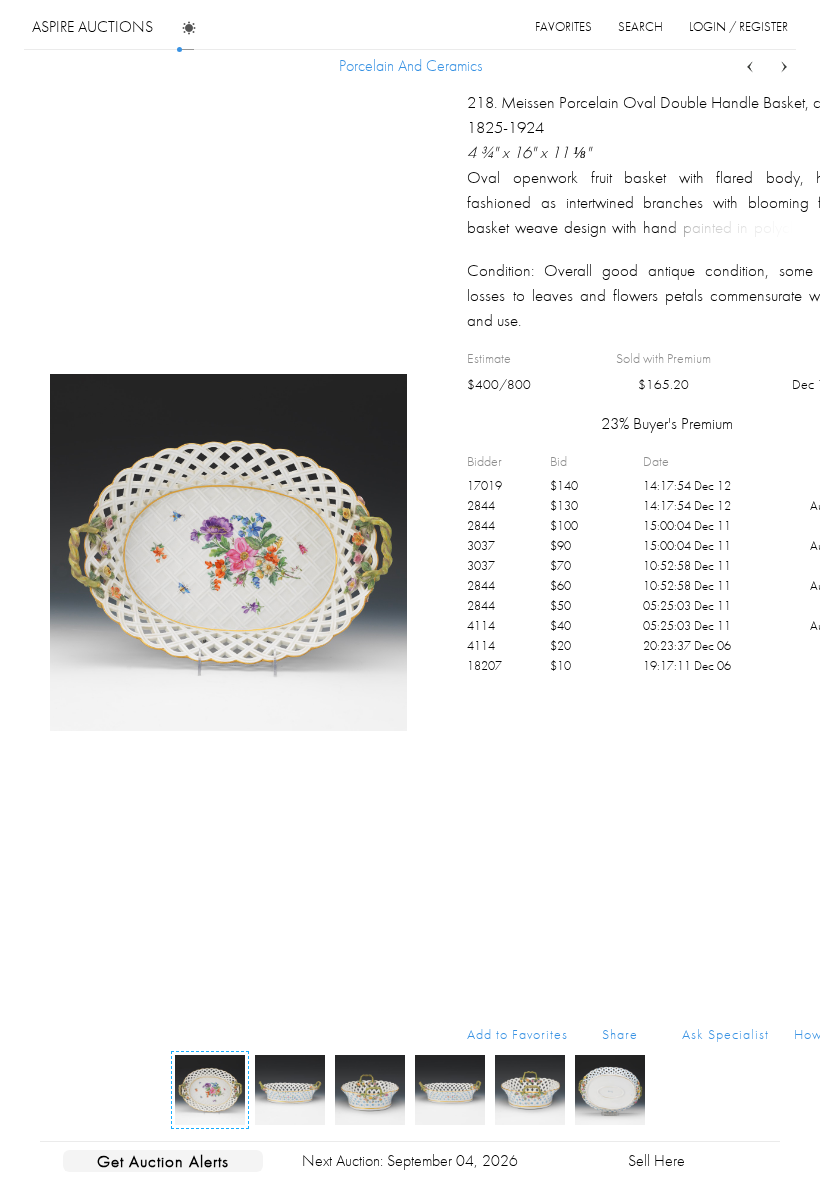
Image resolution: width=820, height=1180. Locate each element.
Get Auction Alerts (163, 1161)
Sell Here (656, 1160)
